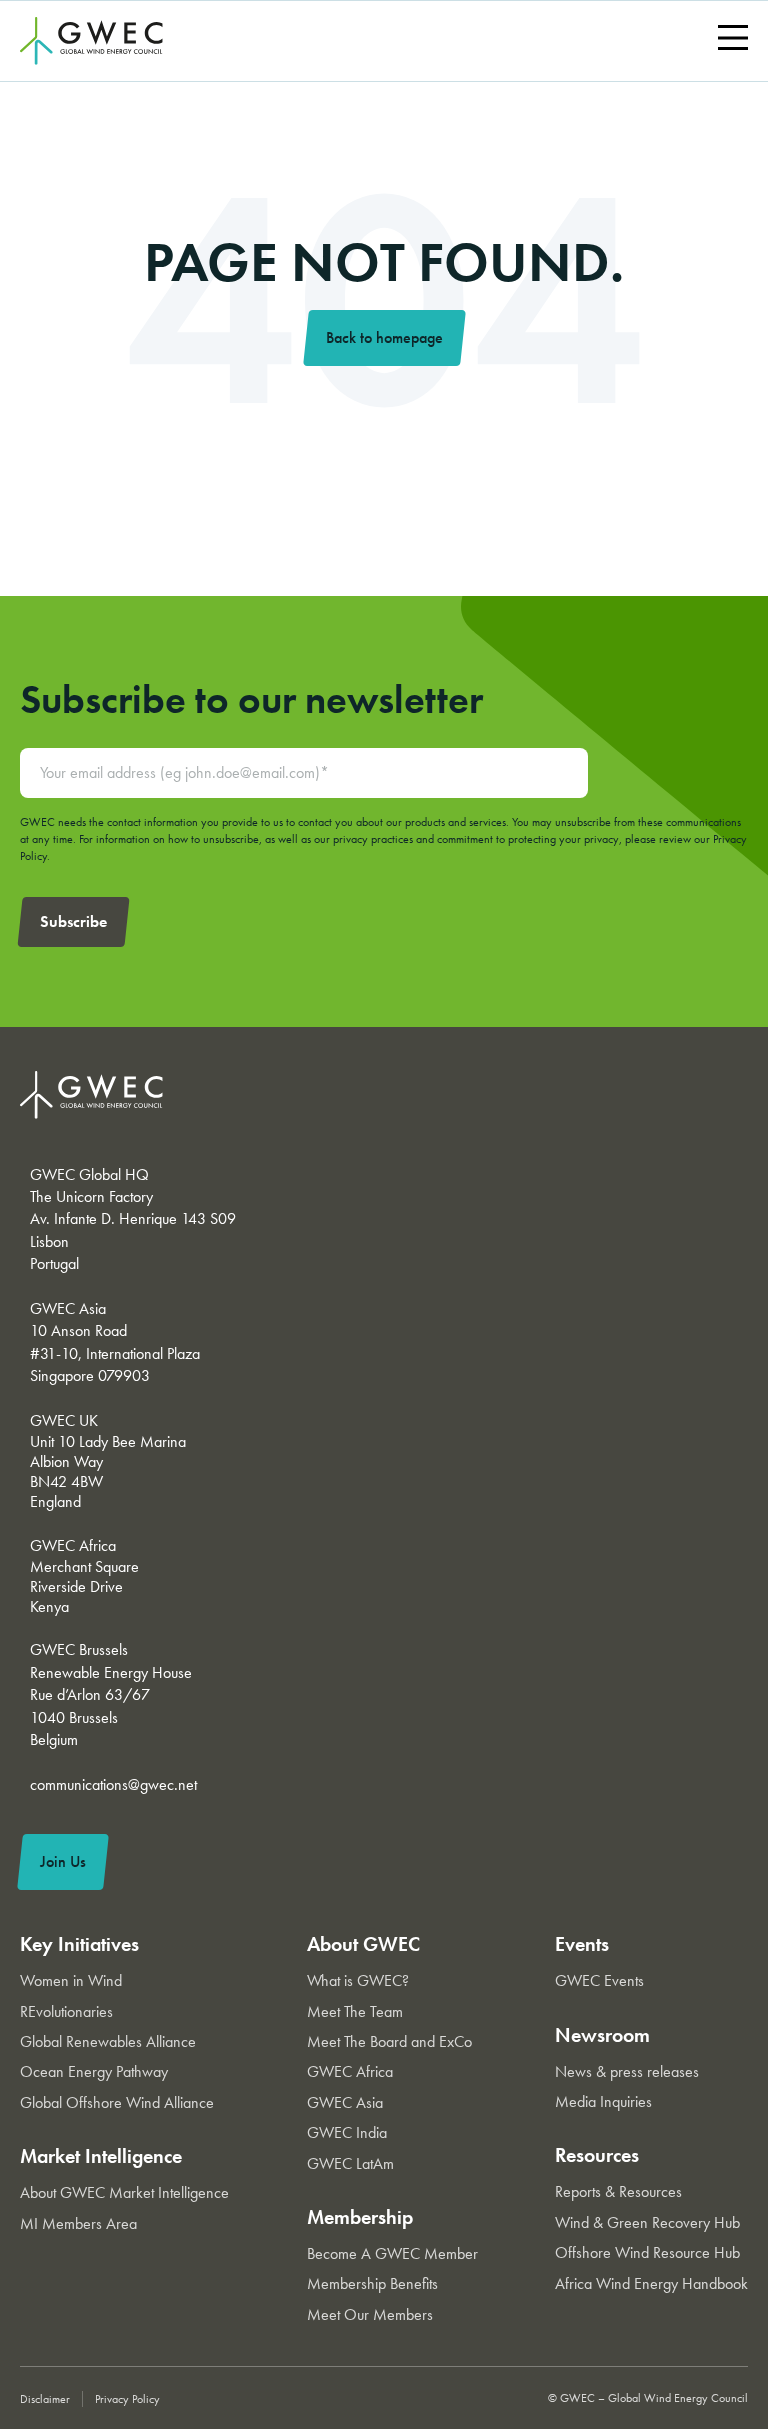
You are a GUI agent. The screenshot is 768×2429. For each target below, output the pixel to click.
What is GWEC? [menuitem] (358, 1980)
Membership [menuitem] (360, 2217)
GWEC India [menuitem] (347, 2132)
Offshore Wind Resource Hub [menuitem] (647, 2252)
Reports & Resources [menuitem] (618, 2191)
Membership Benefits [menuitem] (372, 2283)
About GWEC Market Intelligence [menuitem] (124, 2192)
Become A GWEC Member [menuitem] (392, 2253)
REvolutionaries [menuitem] (66, 2011)
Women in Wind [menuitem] (71, 1980)
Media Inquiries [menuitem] (603, 2101)
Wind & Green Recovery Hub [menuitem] (647, 2222)
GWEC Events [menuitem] (599, 1980)
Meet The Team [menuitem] (355, 2011)
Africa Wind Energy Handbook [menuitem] (651, 2283)
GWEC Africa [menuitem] (350, 2071)
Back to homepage (384, 337)
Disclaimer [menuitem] (45, 2399)
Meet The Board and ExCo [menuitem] (389, 2041)
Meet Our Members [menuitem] (370, 2314)
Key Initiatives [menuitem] (79, 1944)
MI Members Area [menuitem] (78, 2223)
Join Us (63, 1861)
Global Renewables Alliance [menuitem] (108, 2041)
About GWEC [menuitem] (363, 1944)
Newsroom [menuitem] (602, 2035)
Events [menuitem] (582, 1944)
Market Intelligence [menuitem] (101, 2156)
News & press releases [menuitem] (627, 2071)
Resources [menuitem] (597, 2155)
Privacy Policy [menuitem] (127, 2399)
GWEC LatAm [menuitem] (350, 2163)
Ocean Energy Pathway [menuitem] (94, 2071)
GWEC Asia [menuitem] (345, 2102)
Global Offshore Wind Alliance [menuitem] (117, 2102)
